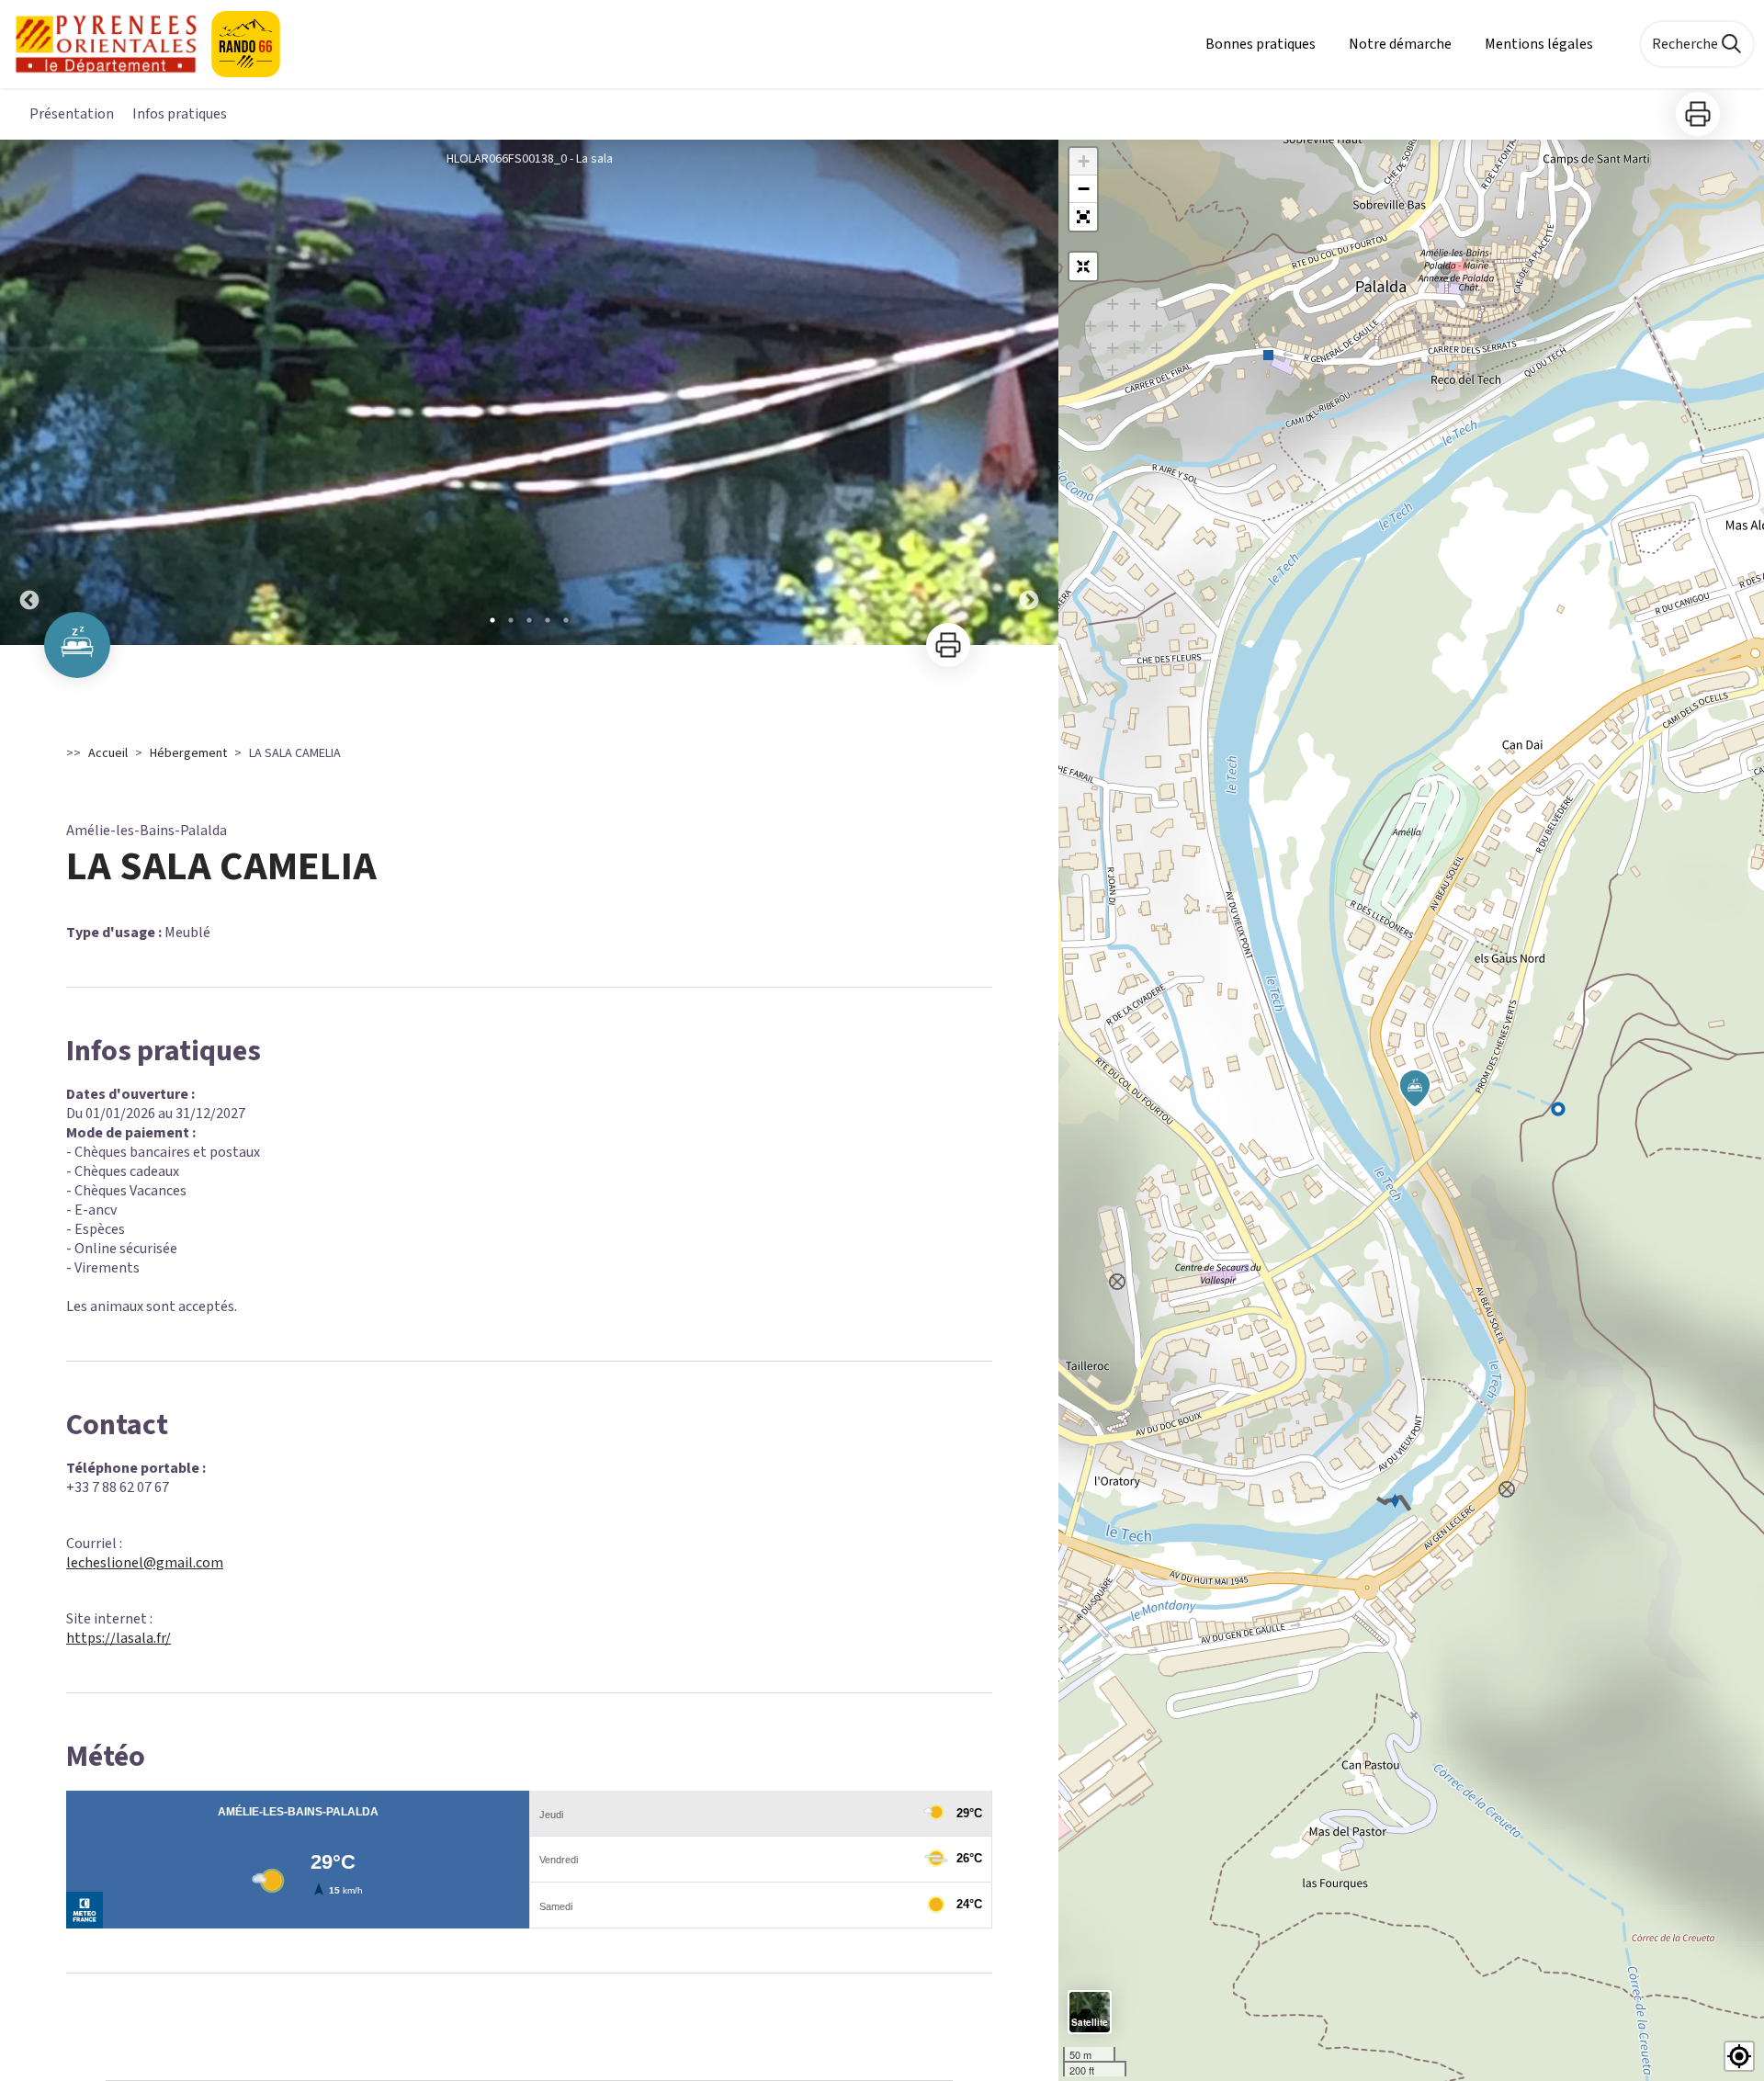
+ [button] (1084, 161)
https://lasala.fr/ (119, 1638)
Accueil (108, 753)
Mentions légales (1539, 44)
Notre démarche (1400, 44)
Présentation (72, 114)
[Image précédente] (29, 392)
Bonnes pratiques (1261, 44)
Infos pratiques (180, 114)
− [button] (1084, 189)
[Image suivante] (1029, 392)
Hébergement (188, 753)
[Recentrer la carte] (1083, 266)
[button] (1083, 217)
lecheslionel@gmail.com (145, 1563)
